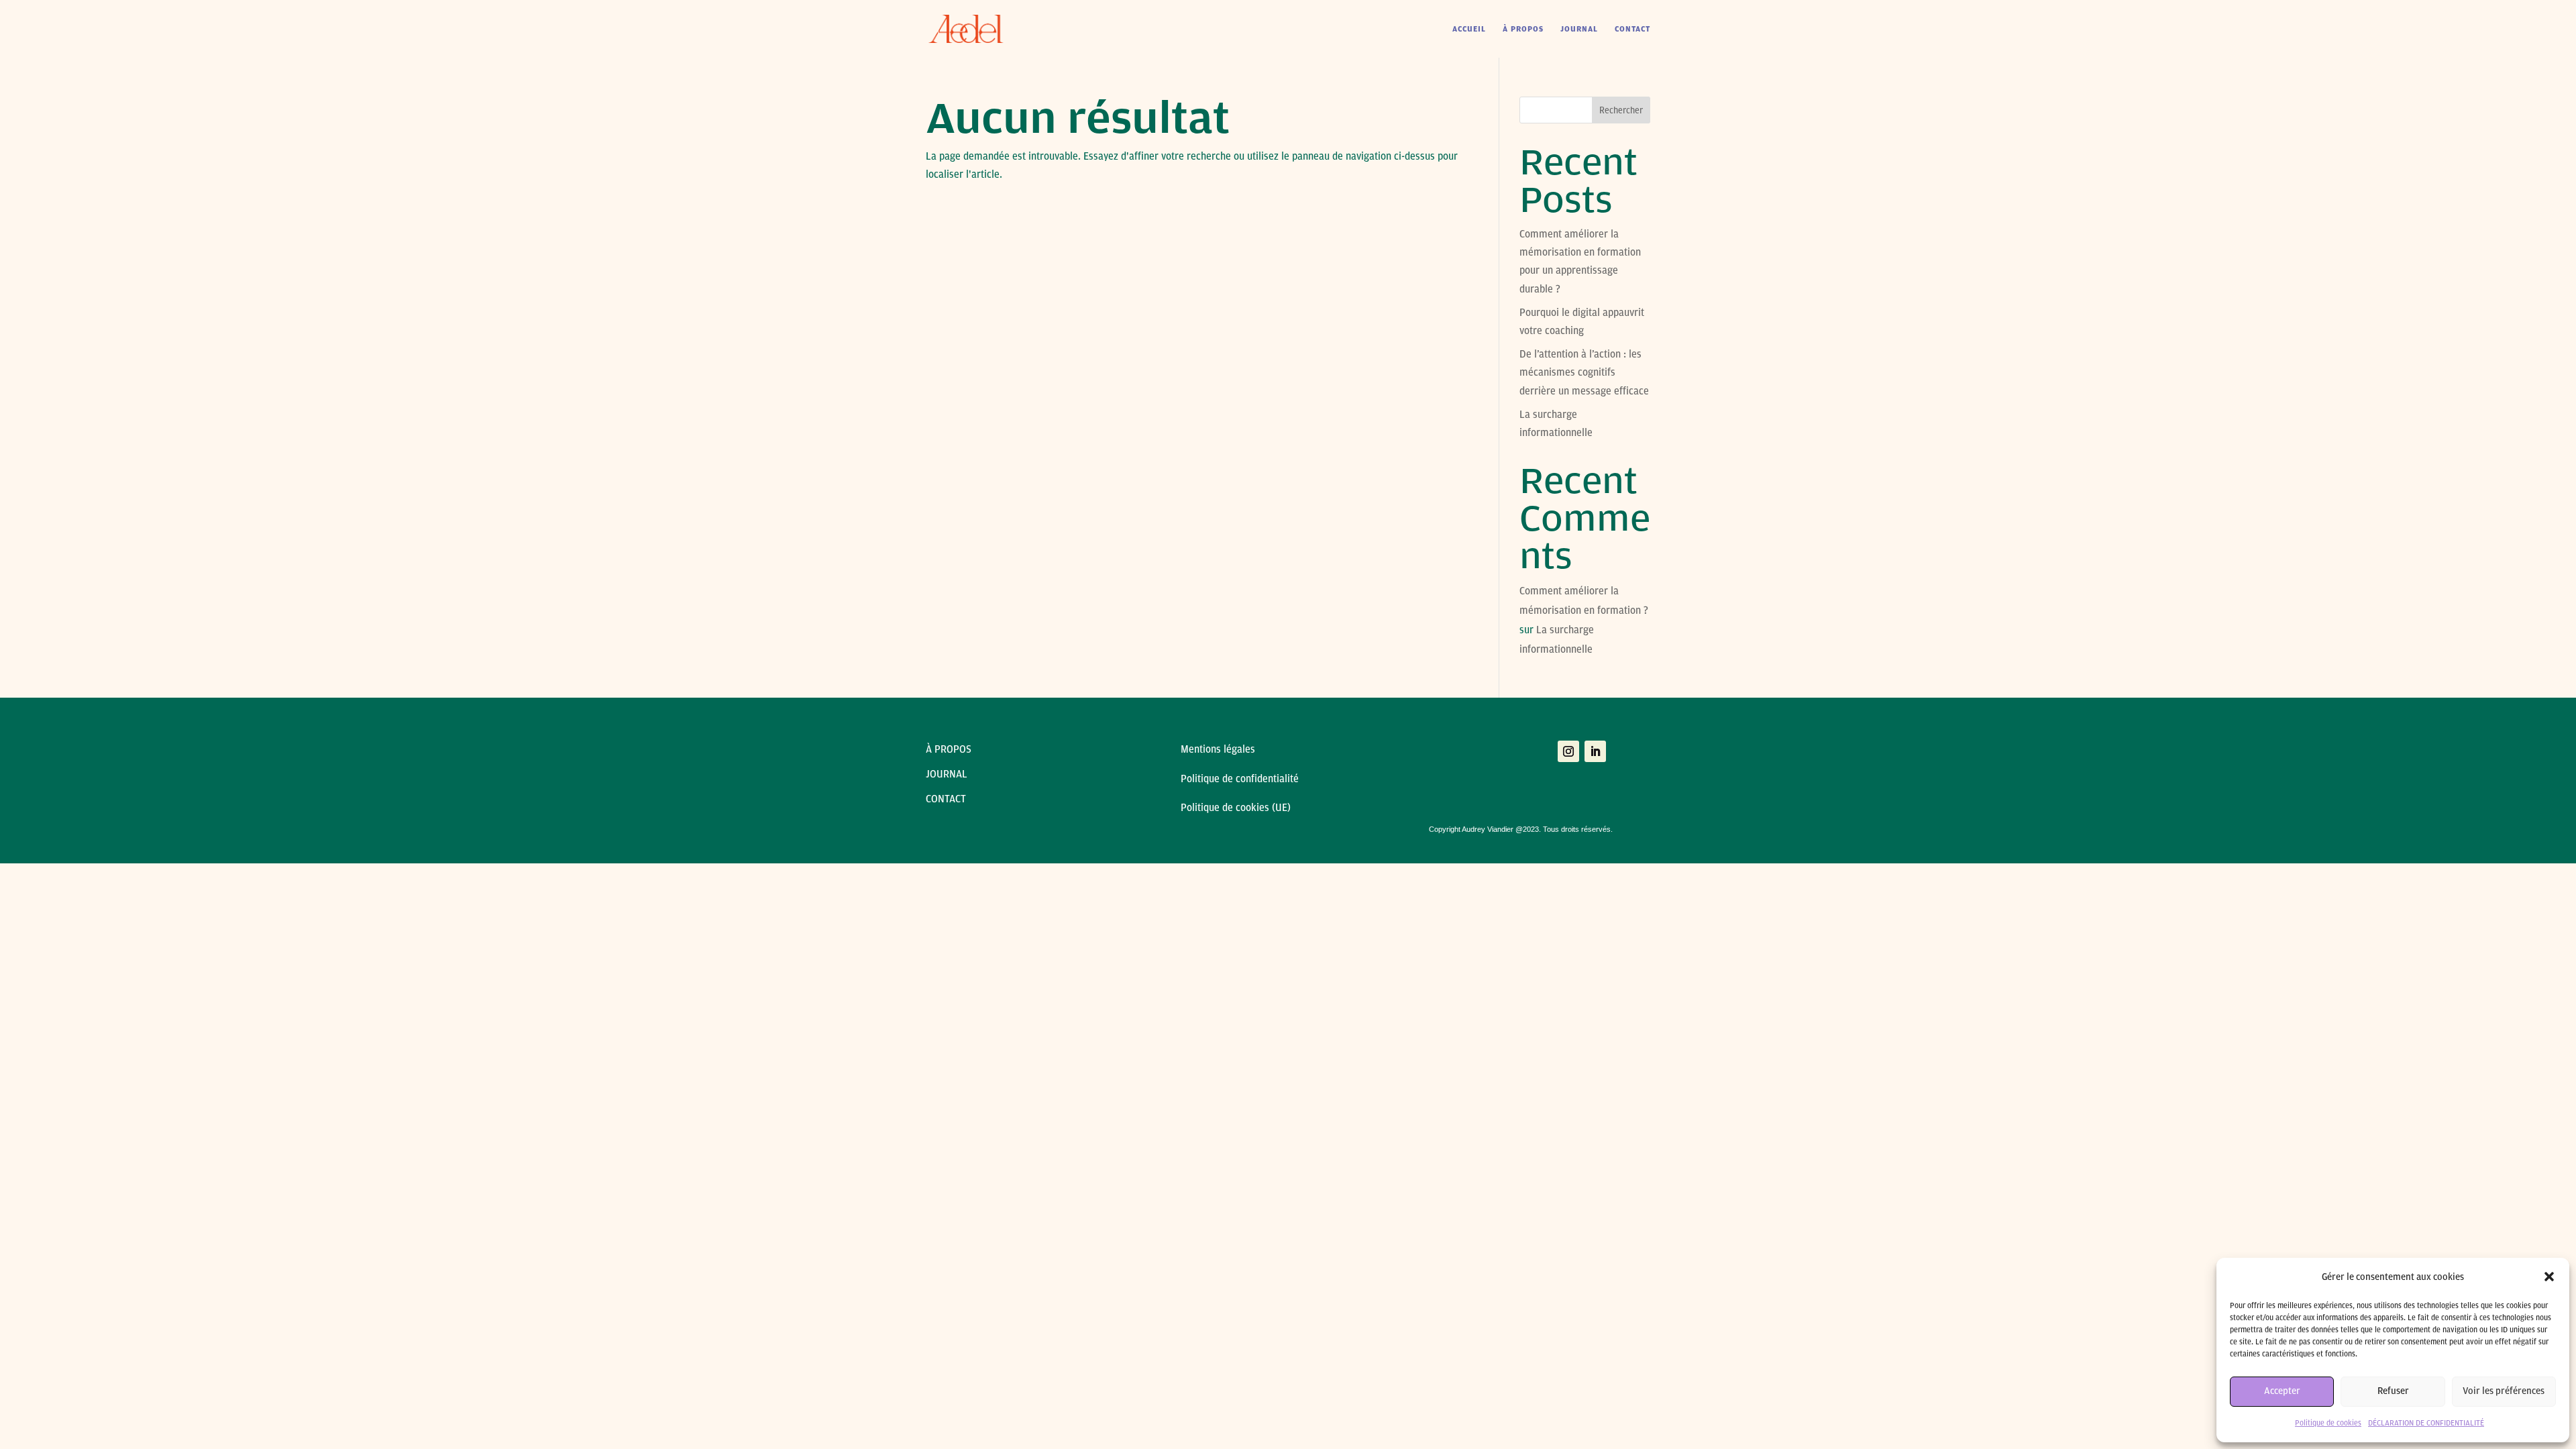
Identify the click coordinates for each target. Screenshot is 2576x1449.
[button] (2549, 1277)
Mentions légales (1219, 749)
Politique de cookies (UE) (1236, 808)
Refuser (2393, 1391)
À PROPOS (1523, 29)
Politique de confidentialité (1240, 779)
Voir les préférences (2504, 1391)
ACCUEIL (1469, 29)
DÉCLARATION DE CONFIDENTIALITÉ (2426, 1423)
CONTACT (1632, 29)
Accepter (2282, 1391)
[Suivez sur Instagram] (1568, 751)
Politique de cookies (2328, 1423)
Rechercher (1621, 110)
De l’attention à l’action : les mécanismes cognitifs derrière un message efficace (1584, 372)
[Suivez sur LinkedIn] (1595, 751)
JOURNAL (1579, 29)
